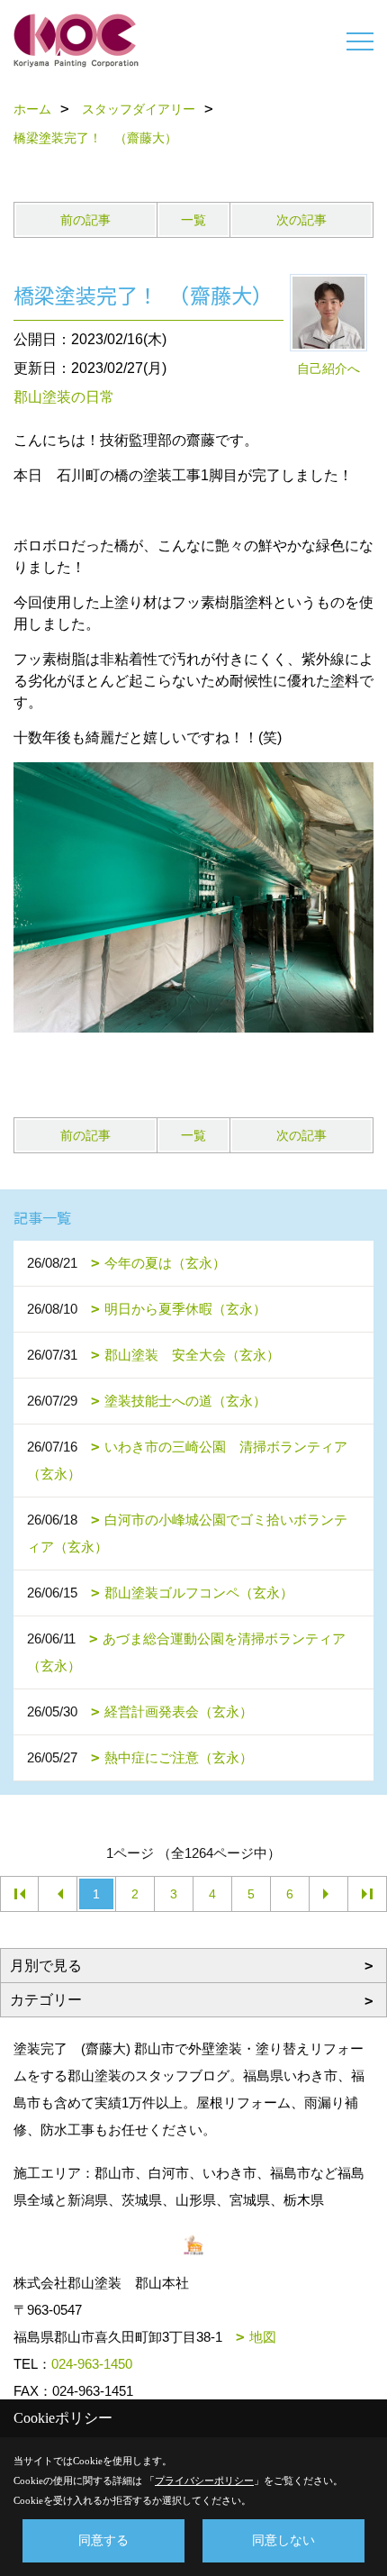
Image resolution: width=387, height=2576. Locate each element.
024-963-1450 (92, 2364)
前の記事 (85, 220)
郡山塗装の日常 (64, 397)
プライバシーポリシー (204, 2480)
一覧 (193, 220)
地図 (263, 2337)
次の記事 (301, 220)
